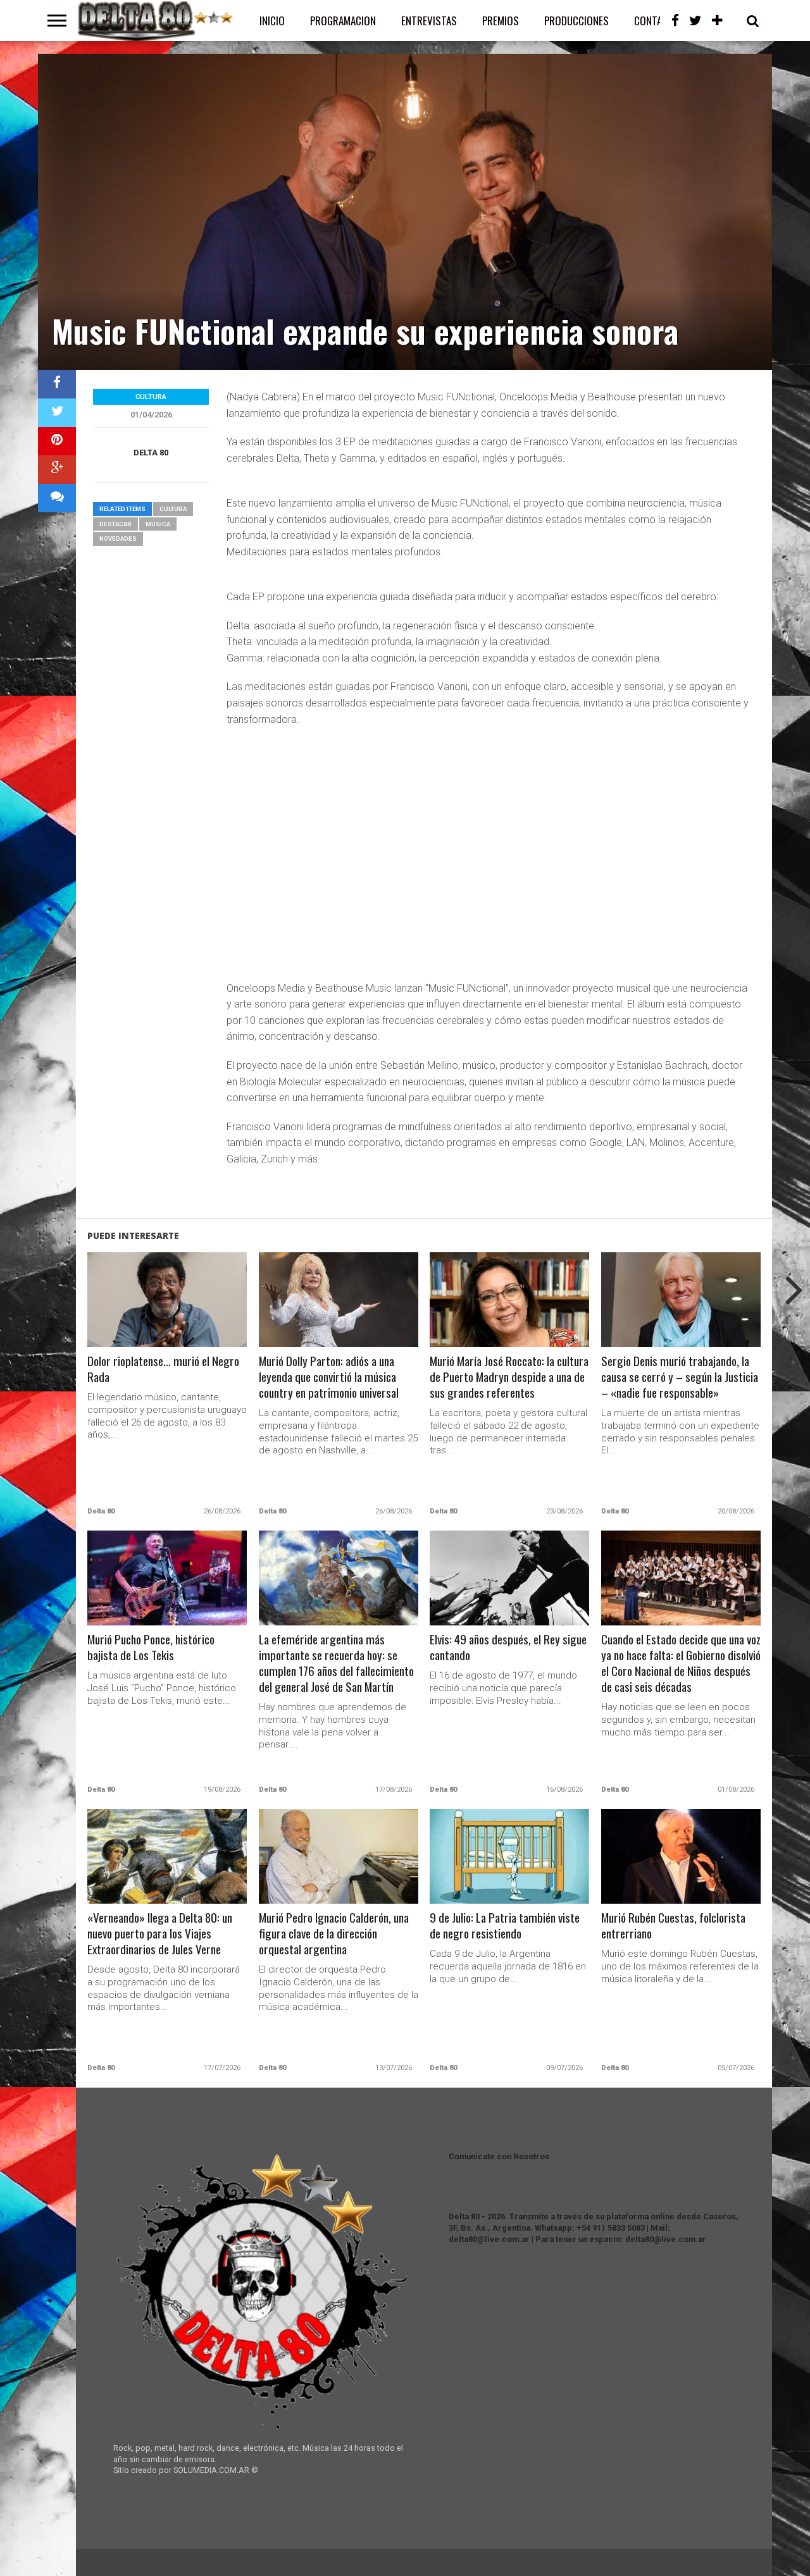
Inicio (272, 21)
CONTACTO (657, 21)
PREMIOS (501, 21)
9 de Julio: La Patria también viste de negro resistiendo (505, 1926)
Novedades (118, 539)
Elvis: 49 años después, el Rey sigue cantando (508, 1648)
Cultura (173, 509)
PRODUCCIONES (576, 21)
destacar (115, 524)
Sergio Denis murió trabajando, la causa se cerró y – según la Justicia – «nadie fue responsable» (680, 1377)
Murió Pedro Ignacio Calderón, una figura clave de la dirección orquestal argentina (334, 1934)
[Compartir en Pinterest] (57, 441)
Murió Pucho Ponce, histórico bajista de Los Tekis (151, 1648)
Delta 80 (151, 453)
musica (158, 524)
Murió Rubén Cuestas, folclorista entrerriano (673, 1926)
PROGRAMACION (343, 21)
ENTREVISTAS (429, 21)
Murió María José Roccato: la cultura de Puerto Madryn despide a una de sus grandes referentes (509, 1377)
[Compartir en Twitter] (57, 413)
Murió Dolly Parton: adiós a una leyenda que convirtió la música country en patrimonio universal (329, 1377)
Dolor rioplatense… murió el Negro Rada (163, 1369)
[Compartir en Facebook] (57, 384)
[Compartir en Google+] (57, 470)
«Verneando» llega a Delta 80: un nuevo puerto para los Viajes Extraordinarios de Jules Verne (160, 1934)
